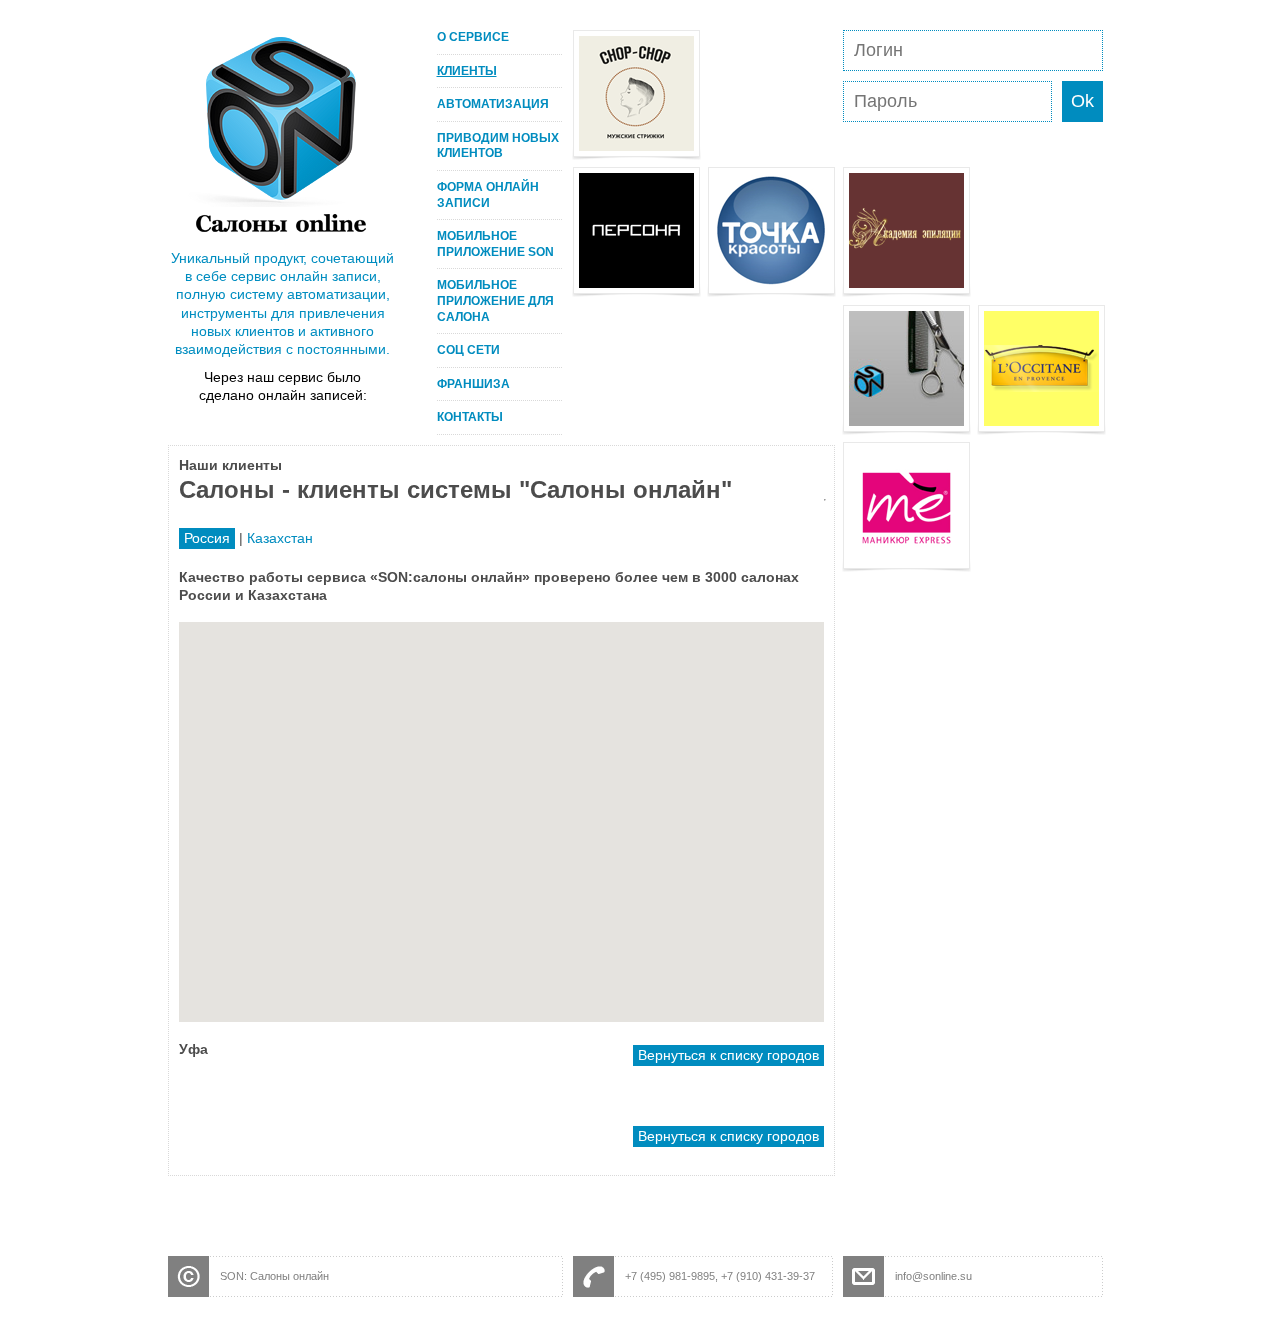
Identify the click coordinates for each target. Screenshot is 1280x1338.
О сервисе (473, 37)
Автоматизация (493, 104)
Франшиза (473, 384)
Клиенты (467, 71)
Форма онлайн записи (488, 195)
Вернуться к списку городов (728, 1055)
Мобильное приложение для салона (495, 300)
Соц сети (468, 350)
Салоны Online (281, 134)
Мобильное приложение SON (495, 244)
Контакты (470, 417)
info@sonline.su (933, 1276)
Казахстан (280, 538)
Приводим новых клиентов (498, 146)
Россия (207, 538)
